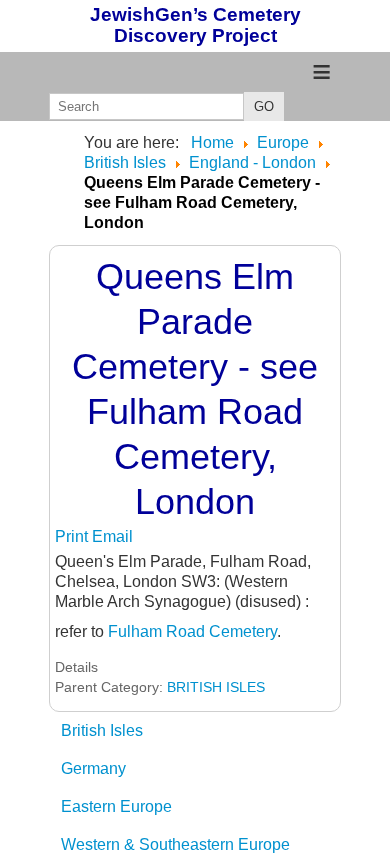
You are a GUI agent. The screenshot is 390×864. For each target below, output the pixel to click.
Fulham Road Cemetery (192, 631)
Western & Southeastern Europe (175, 844)
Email (112, 536)
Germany (93, 768)
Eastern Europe (116, 806)
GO (264, 106)
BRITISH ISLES (216, 687)
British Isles (102, 730)
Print (73, 536)
